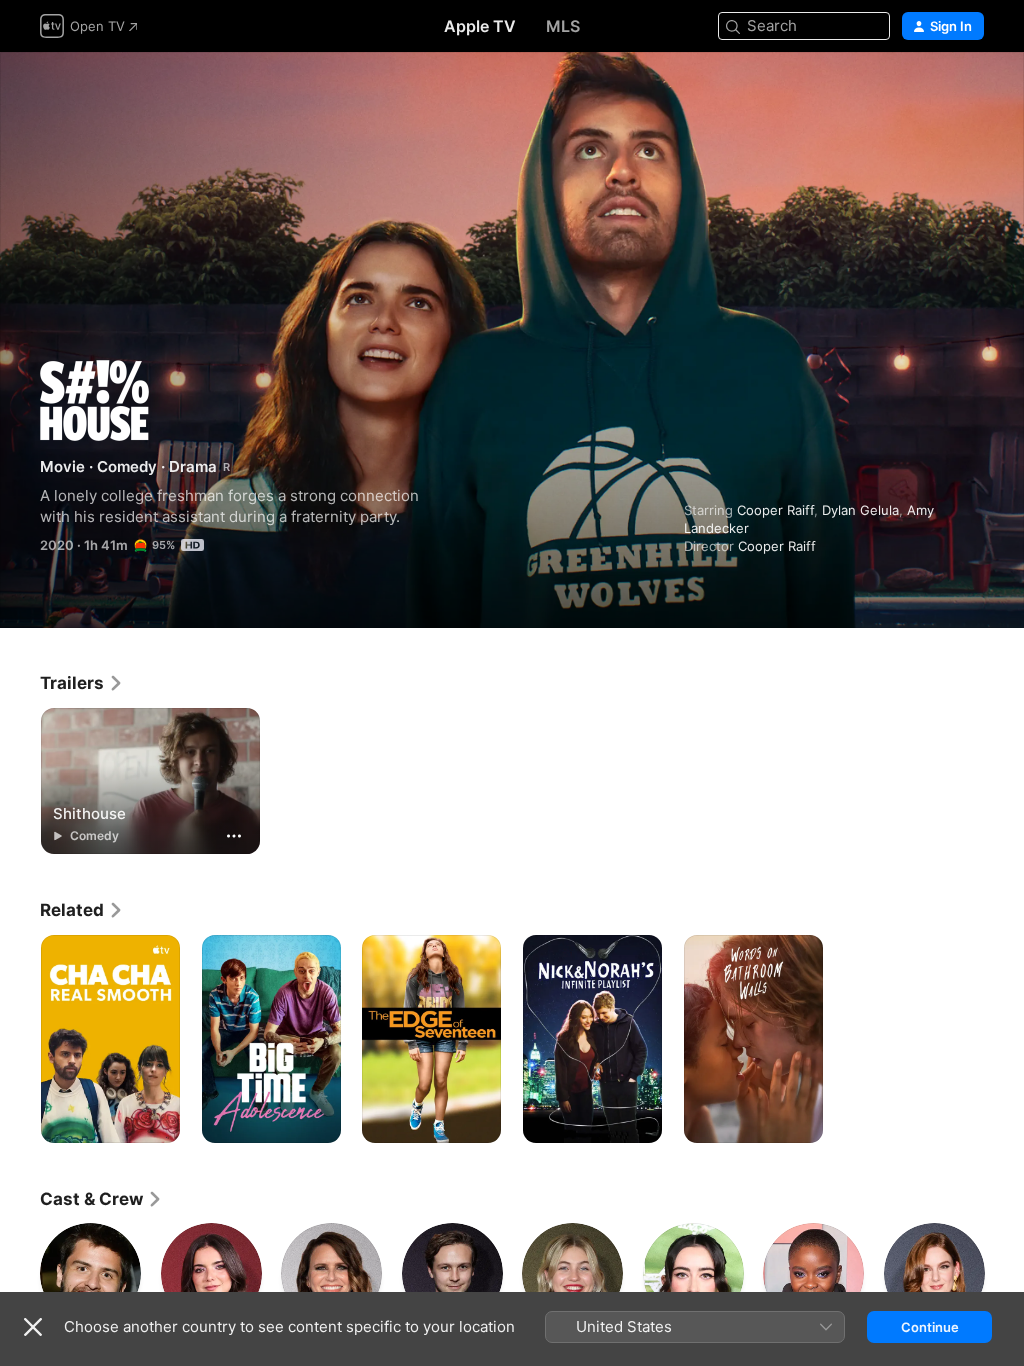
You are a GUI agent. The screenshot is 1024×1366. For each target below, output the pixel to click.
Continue (930, 1327)
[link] (82, 683)
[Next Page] (1004, 1273)
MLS (563, 26)
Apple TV (480, 26)
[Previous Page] (20, 1273)
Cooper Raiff (775, 510)
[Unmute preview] (970, 91)
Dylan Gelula (860, 510)
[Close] (33, 1327)
